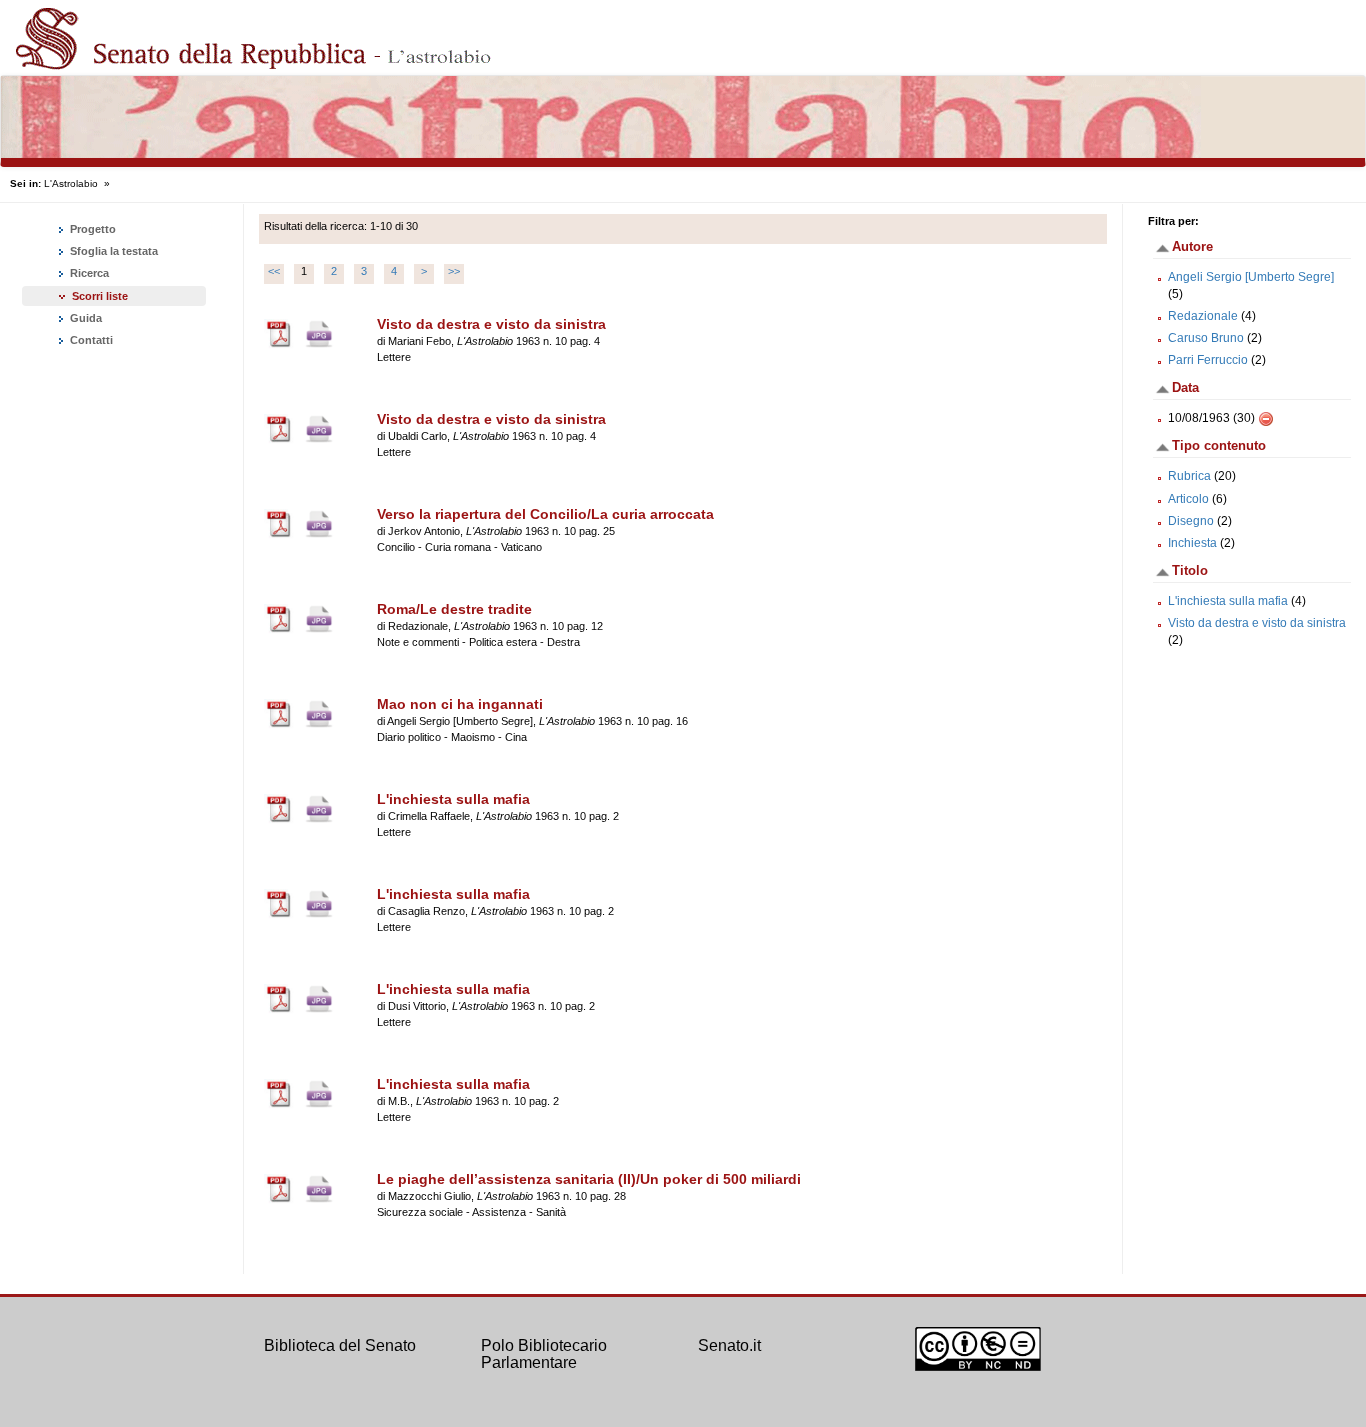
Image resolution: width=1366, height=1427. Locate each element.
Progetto (91, 229)
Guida (84, 318)
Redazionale (1203, 316)
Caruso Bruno (1206, 338)
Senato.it (729, 1345)
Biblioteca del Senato (340, 1345)
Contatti (90, 340)
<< (274, 271)
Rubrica (1189, 476)
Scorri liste (100, 296)
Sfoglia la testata (112, 251)
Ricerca (88, 273)
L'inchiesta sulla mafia (1228, 601)
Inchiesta (1192, 543)
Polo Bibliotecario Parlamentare (544, 1354)
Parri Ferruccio (1208, 360)
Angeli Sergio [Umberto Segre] (1251, 277)
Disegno (1191, 521)
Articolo (1188, 499)
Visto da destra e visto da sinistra (1257, 623)
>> (454, 271)
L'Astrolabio (71, 183)
